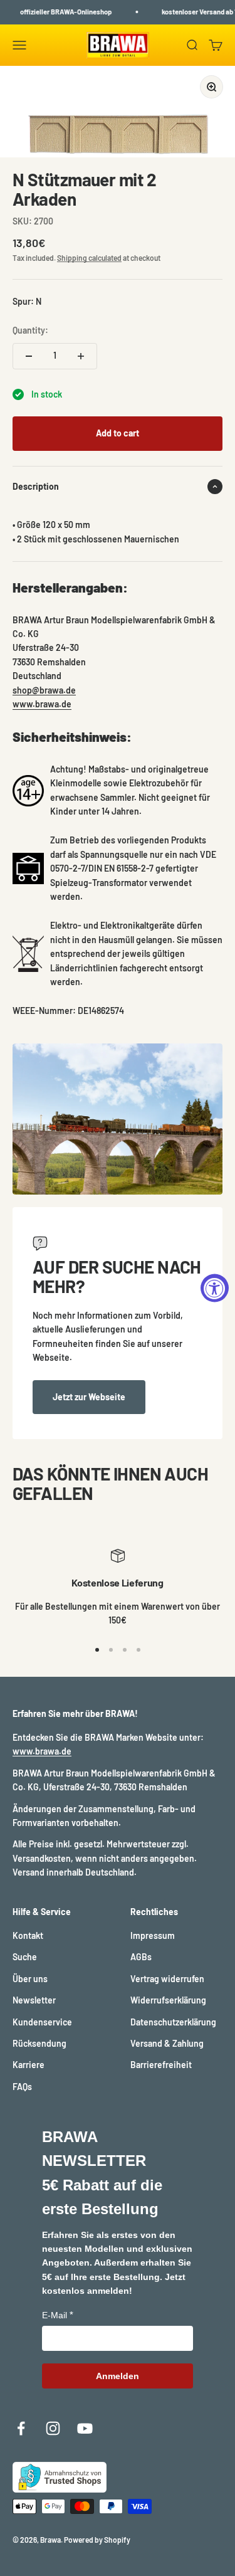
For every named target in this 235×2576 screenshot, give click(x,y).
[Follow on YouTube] (85, 2428)
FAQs (22, 2087)
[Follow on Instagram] (53, 2428)
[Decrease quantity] (29, 356)
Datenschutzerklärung (173, 2022)
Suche (25, 1957)
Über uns (30, 1979)
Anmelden (118, 2376)
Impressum (153, 1935)
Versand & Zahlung (167, 2043)
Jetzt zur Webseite (89, 1397)
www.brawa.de (42, 704)
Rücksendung (39, 2043)
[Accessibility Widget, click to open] (215, 1288)
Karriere (29, 2065)
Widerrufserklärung (168, 2000)
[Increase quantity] (81, 356)
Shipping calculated (89, 258)
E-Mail (55, 2315)
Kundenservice (42, 2022)
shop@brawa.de (44, 690)
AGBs (141, 1957)
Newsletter (34, 2000)
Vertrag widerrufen (167, 1979)
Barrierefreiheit (161, 2065)
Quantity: (30, 330)
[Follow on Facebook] (21, 2428)
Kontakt (28, 1935)
